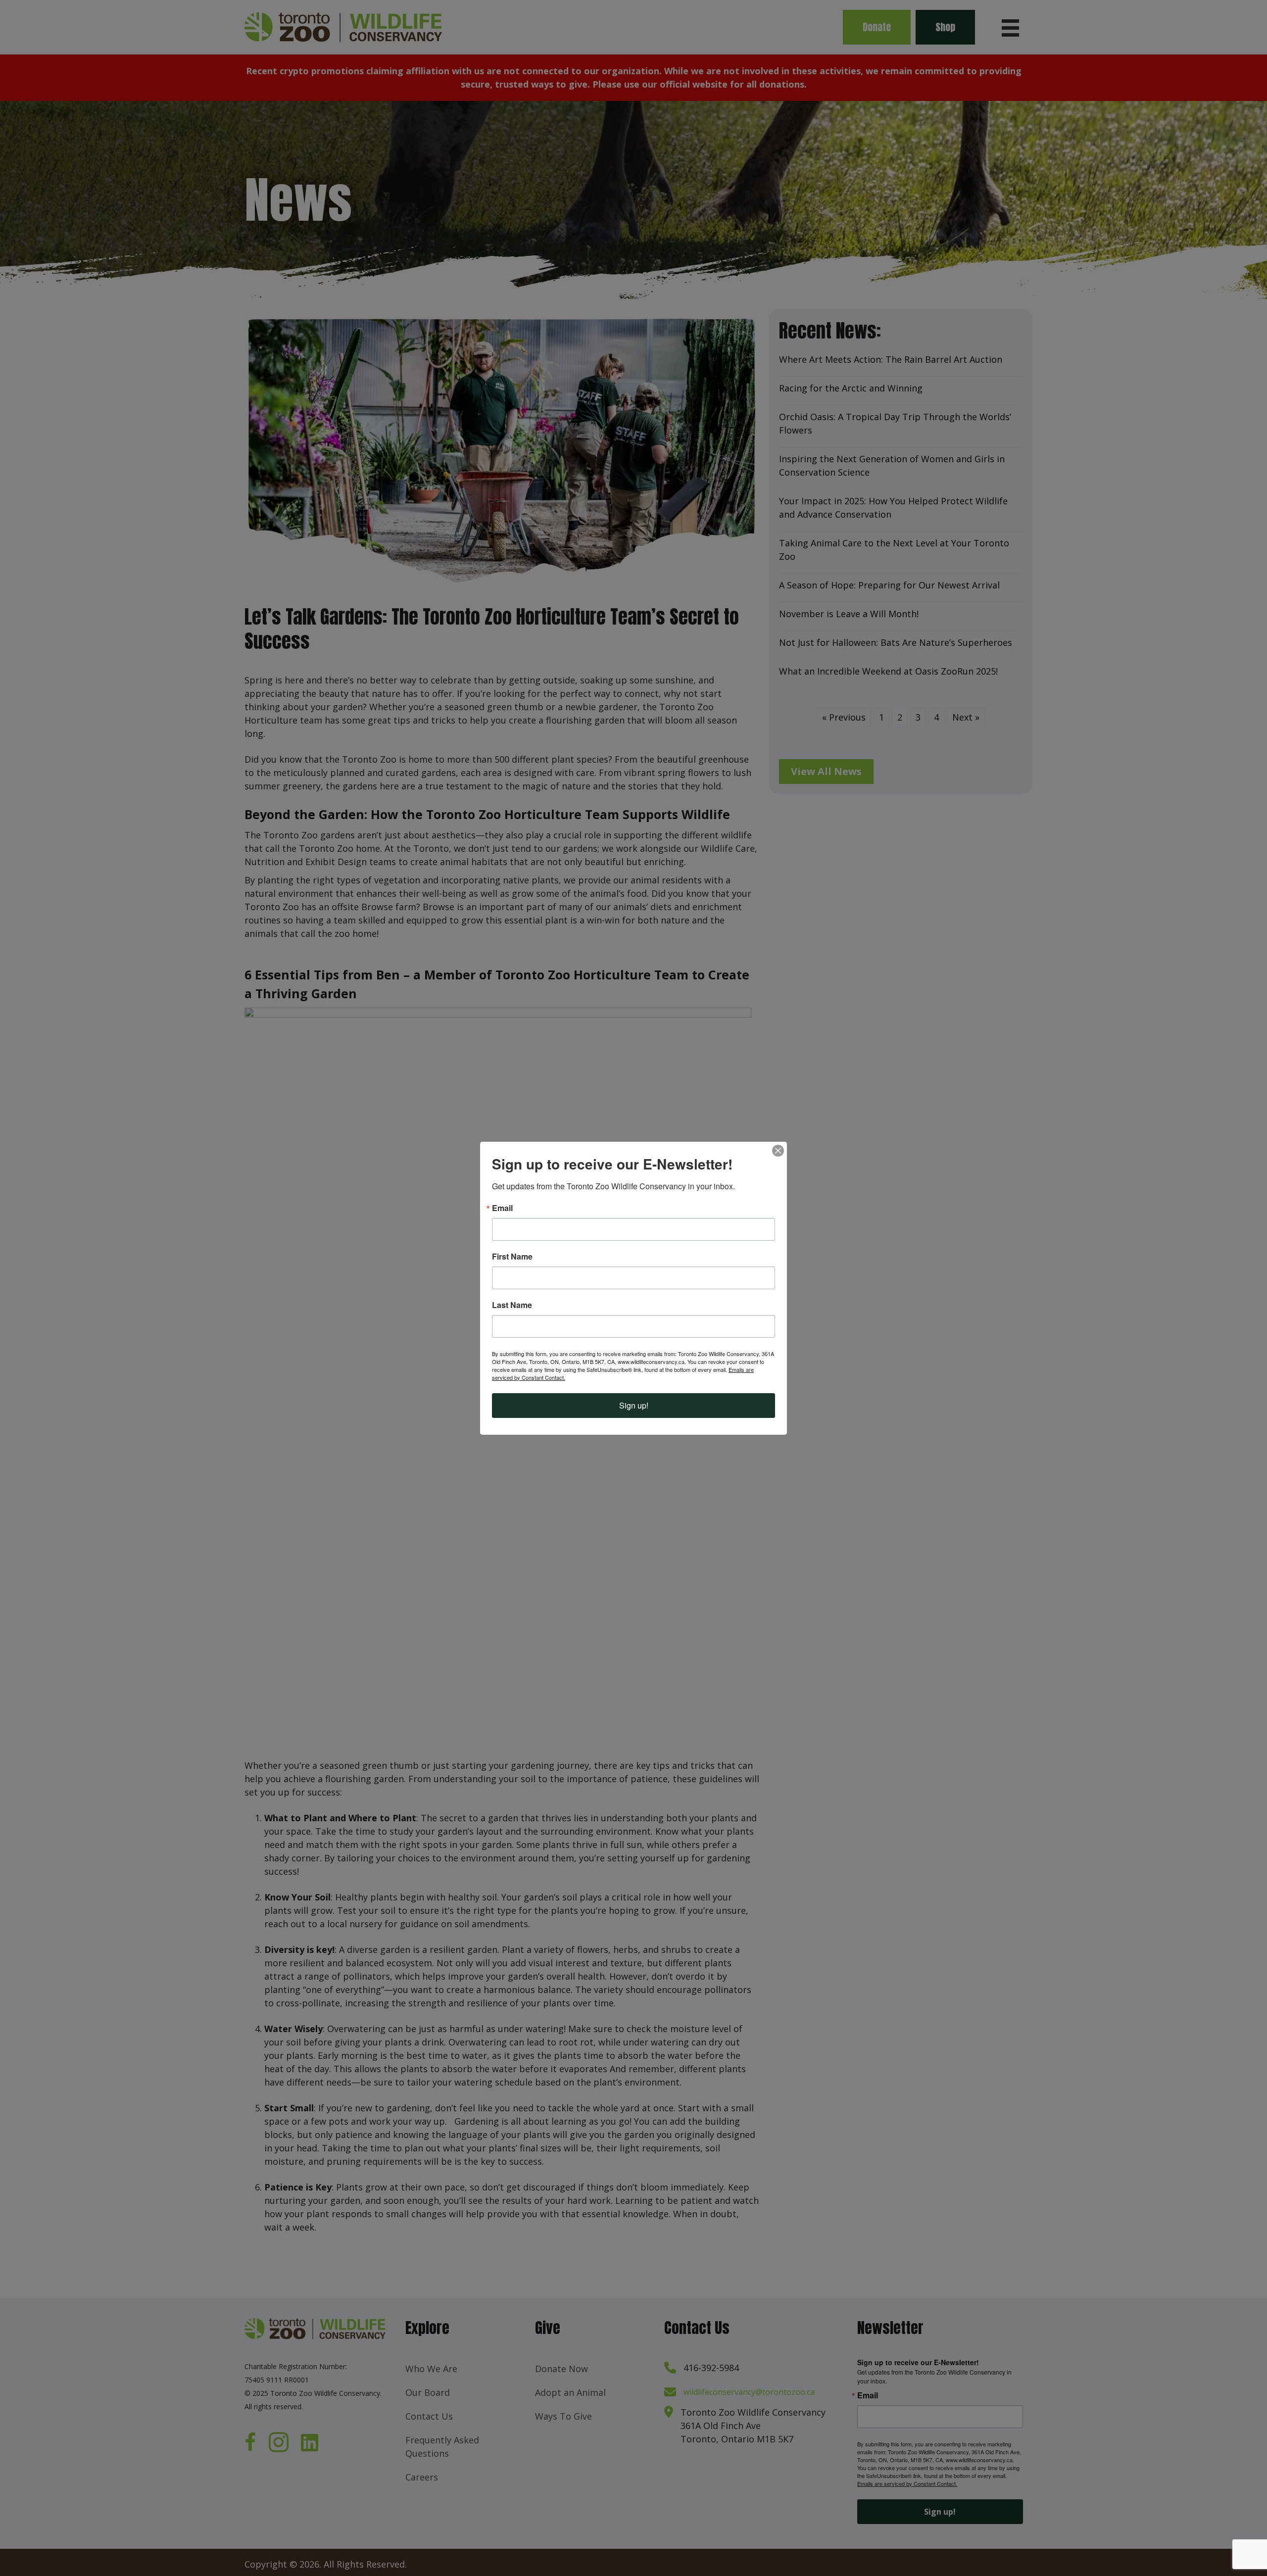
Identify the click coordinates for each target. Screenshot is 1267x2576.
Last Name (512, 1305)
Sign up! (634, 1405)
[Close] (778, 1151)
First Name (512, 1257)
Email (502, 1208)
